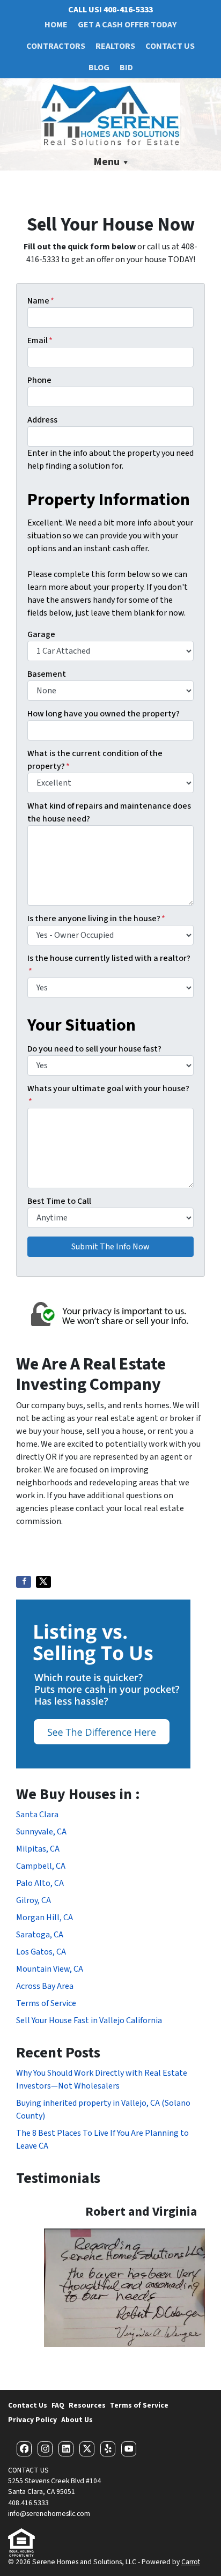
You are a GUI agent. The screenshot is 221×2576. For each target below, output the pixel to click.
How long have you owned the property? (104, 714)
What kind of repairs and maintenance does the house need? (109, 812)
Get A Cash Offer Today (127, 25)
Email (40, 340)
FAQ (58, 2405)
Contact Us (170, 46)
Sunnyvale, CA (41, 1832)
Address (42, 420)
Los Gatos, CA (41, 1952)
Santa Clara (37, 1815)
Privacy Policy (32, 2420)
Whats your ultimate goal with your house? (108, 1095)
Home (56, 25)
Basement (47, 674)
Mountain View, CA (50, 1969)
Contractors (56, 46)
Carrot (191, 2562)
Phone (39, 380)
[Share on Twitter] (43, 1582)
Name (41, 301)
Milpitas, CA (38, 1849)
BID (126, 68)
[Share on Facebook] (24, 1582)
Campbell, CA (41, 1866)
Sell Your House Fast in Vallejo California (89, 2020)
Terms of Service (46, 2003)
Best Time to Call (59, 1201)
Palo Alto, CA (40, 1883)
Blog (99, 68)
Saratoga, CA (40, 1935)
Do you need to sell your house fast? (94, 1049)
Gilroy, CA (34, 1900)
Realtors (115, 46)
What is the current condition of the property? (95, 760)
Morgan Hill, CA (45, 1918)
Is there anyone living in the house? (96, 919)
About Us (77, 2420)
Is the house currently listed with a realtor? (109, 965)
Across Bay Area (45, 1986)
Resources (87, 2405)
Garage (41, 634)
